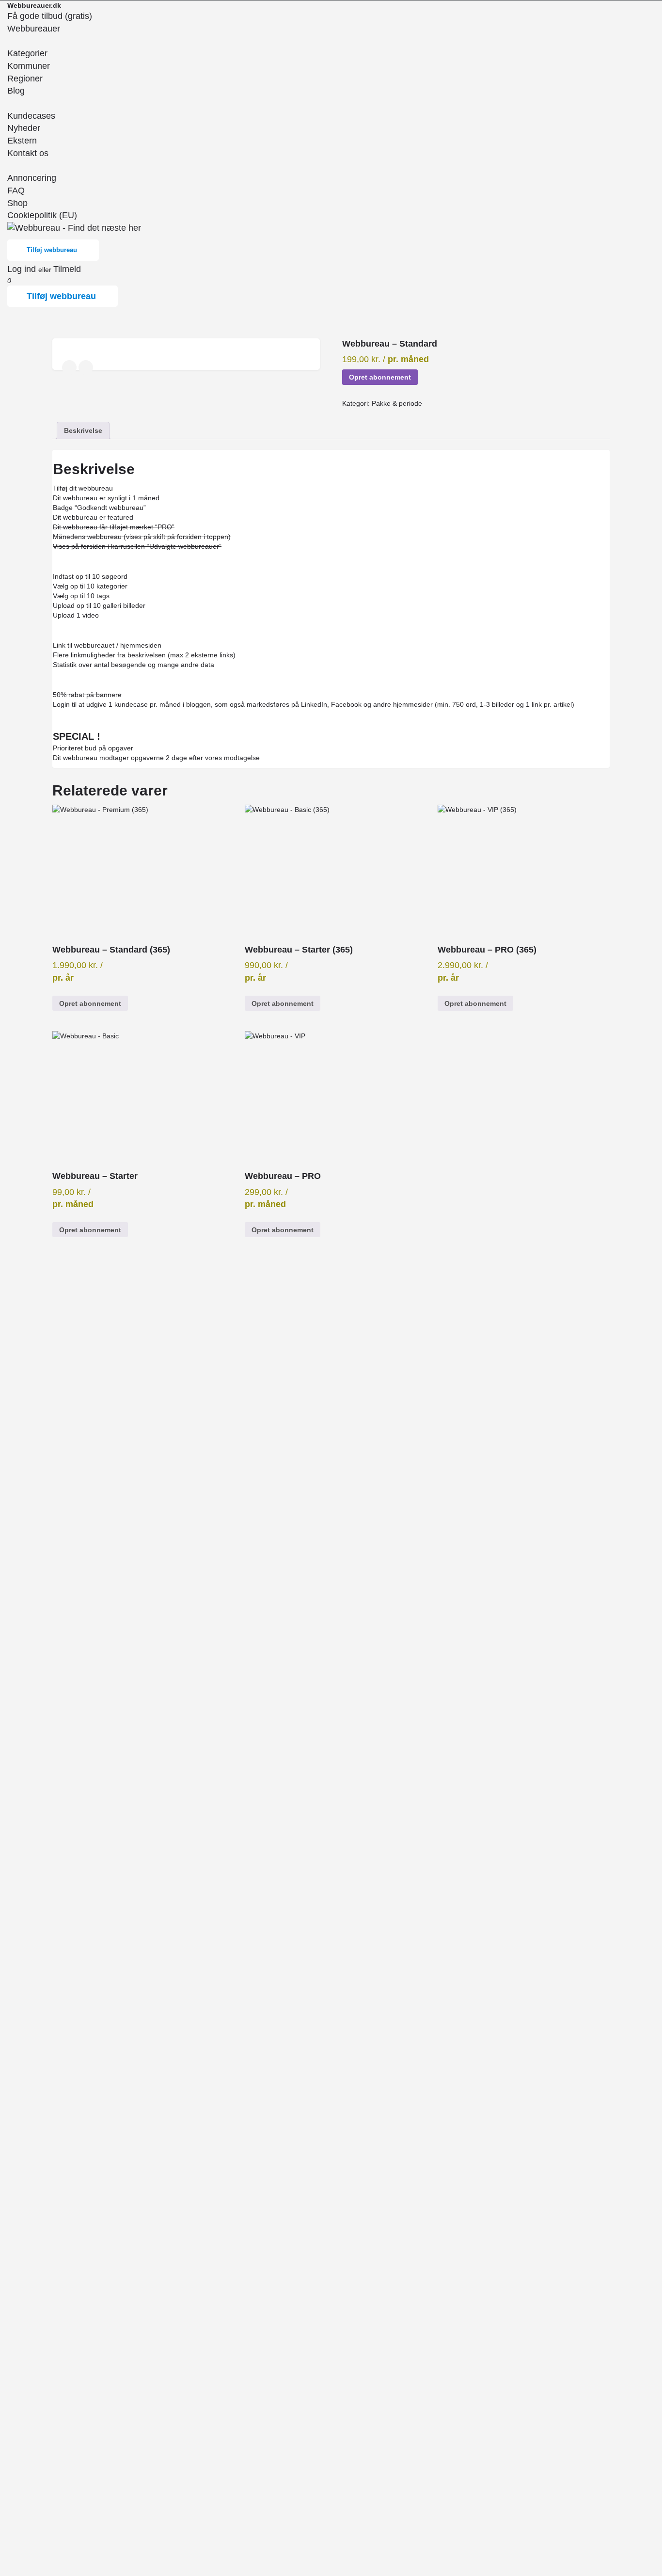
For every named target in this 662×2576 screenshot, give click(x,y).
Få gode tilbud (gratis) (50, 16)
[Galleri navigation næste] (87, 367)
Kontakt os (28, 153)
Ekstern (22, 141)
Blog (16, 91)
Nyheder (24, 128)
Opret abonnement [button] (90, 1003)
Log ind (23, 269)
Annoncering (32, 178)
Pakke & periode (397, 403)
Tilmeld (67, 269)
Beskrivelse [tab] (83, 430)
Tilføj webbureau (52, 250)
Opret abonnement (380, 377)
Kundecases (31, 116)
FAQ (16, 191)
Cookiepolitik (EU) (42, 215)
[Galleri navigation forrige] (70, 367)
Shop (17, 203)
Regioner (25, 79)
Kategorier (27, 53)
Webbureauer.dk (34, 5)
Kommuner (29, 66)
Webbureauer (34, 29)
